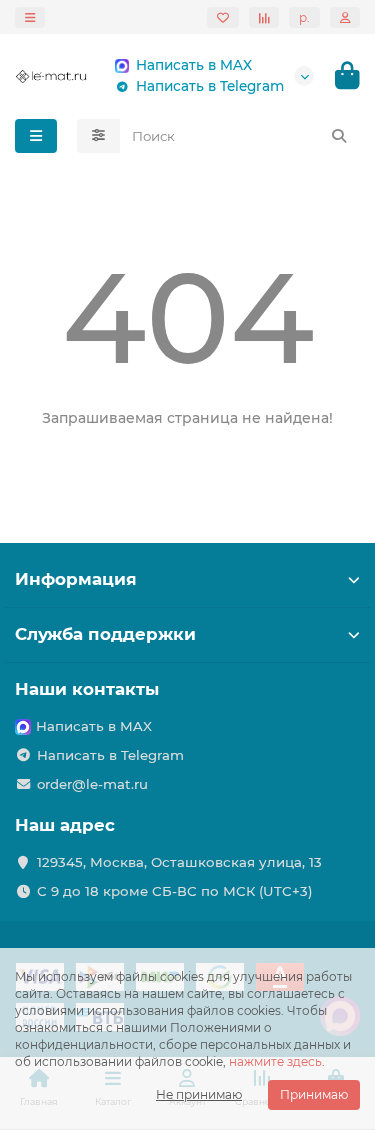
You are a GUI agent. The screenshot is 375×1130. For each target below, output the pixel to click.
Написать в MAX (194, 65)
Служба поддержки (105, 634)
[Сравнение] (264, 17)
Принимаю (314, 1094)
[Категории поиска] (98, 136)
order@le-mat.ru (92, 784)
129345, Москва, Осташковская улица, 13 (179, 862)
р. (304, 17)
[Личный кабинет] (345, 17)
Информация (76, 579)
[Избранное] (223, 17)
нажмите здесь (275, 1061)
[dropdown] (30, 17)
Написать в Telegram (210, 86)
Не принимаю (199, 1094)
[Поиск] (339, 136)
